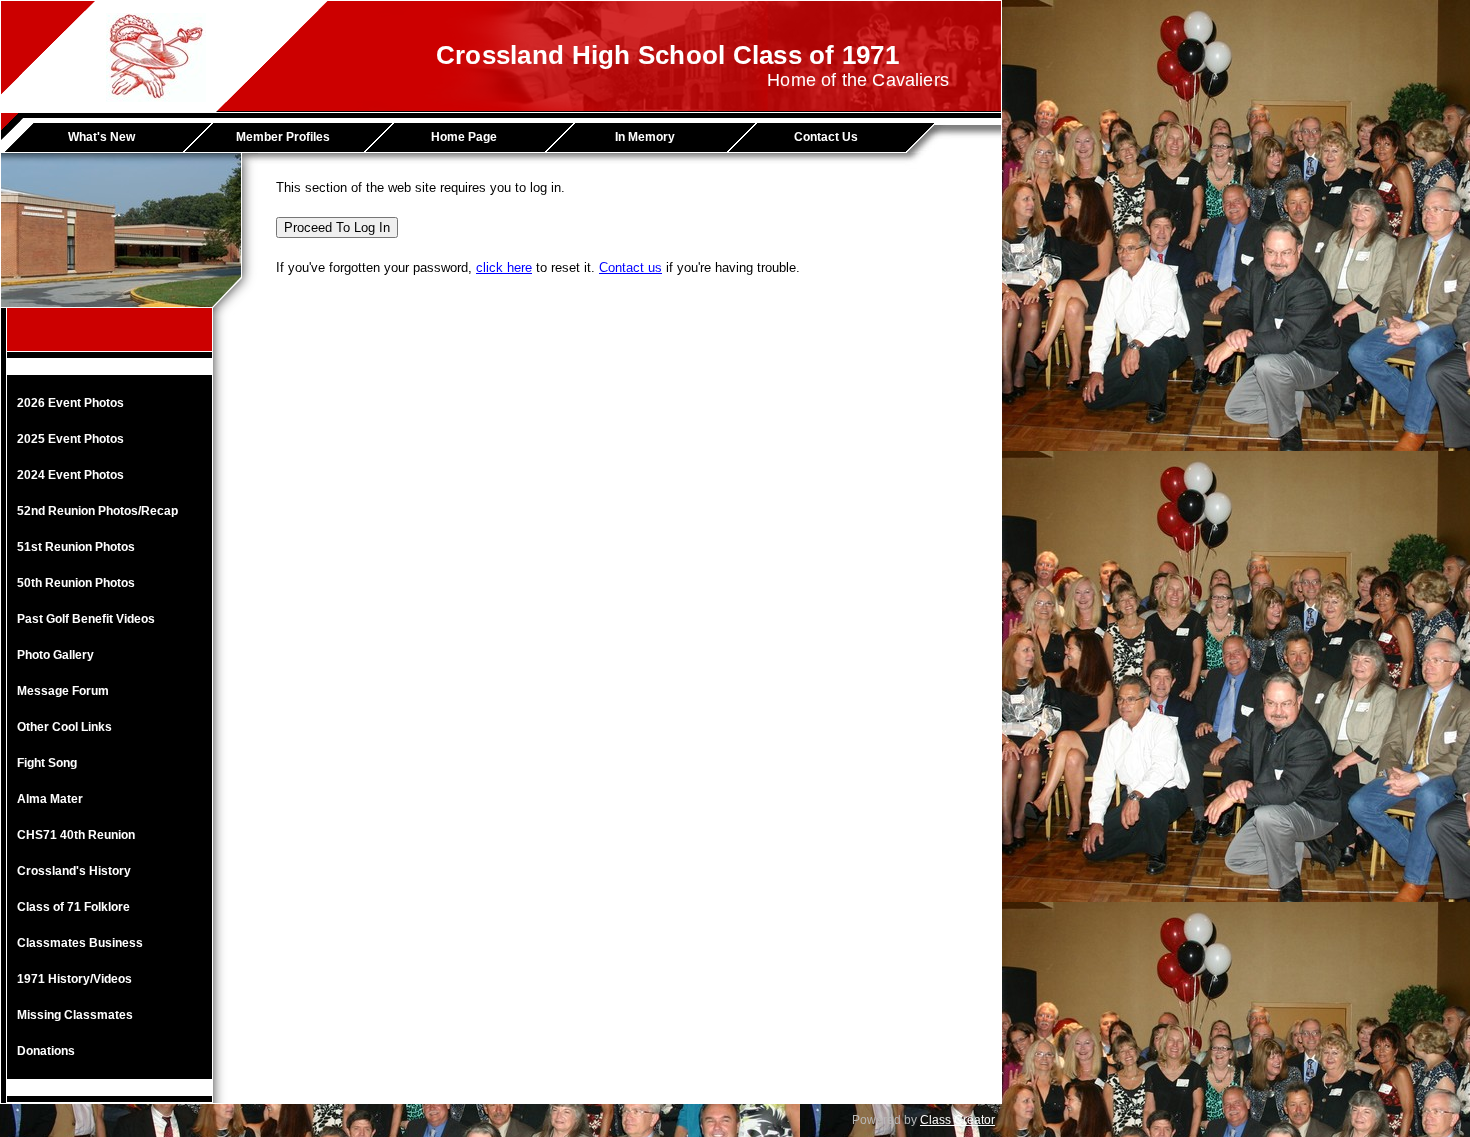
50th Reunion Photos (76, 583)
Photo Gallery (55, 655)
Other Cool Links (64, 727)
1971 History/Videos (74, 979)
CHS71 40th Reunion (76, 835)
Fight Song (47, 763)
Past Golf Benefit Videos (86, 619)
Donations (46, 1051)
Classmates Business (80, 943)
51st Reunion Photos (76, 547)
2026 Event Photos (70, 403)
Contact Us (826, 137)
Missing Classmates (75, 1015)
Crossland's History (74, 871)
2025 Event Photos (70, 439)
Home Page (464, 137)
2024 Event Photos (70, 475)
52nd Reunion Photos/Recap (97, 511)
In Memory (645, 137)
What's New (101, 137)
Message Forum (63, 691)
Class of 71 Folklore (73, 907)
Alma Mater (50, 799)
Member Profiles (283, 137)
